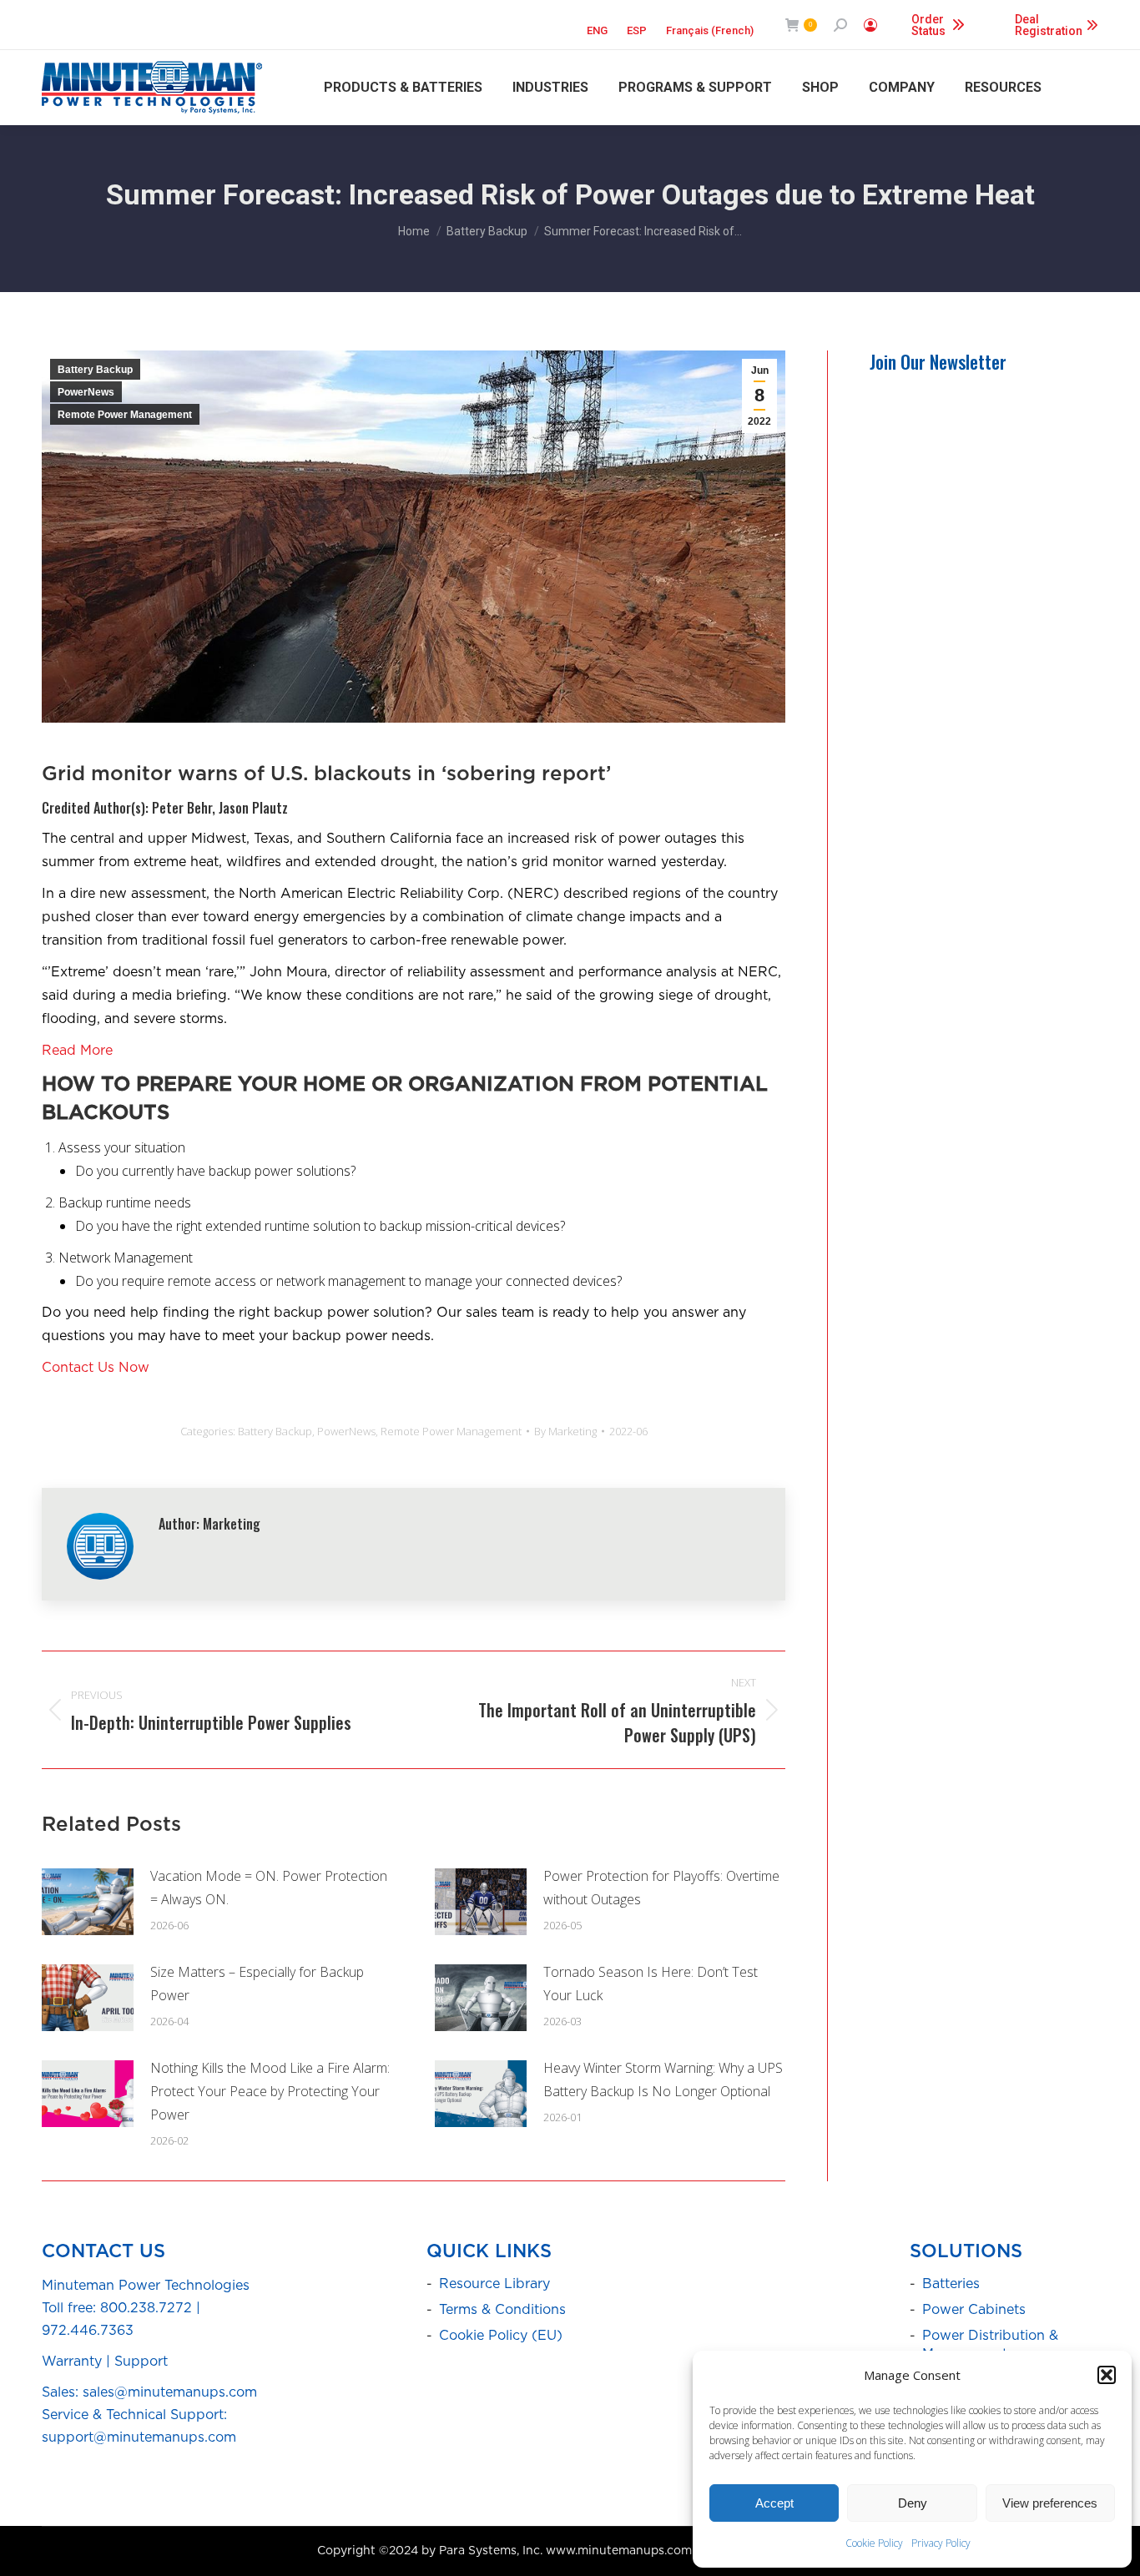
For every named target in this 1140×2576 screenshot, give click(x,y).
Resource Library (494, 2284)
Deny (913, 2503)
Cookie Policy (874, 2543)
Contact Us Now (96, 1368)
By (565, 1431)
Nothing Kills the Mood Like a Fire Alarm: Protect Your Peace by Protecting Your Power (270, 2091)
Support (141, 2362)
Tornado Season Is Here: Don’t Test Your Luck (651, 1984)
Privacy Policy (941, 2543)
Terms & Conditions (502, 2310)
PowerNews (86, 392)
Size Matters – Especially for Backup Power (257, 1984)
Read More (77, 1051)
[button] (1107, 2375)
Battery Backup (95, 370)
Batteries (951, 2284)
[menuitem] (597, 25)
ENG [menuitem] (597, 30)
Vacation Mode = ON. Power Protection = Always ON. (269, 1888)
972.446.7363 (88, 2331)
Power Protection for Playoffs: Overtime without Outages (661, 1888)
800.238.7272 (146, 2308)
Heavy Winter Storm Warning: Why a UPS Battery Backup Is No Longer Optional (663, 2079)
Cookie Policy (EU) (501, 2336)
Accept (774, 2503)
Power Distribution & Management (990, 2345)
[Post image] (88, 1902)
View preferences (1050, 2503)
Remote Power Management (125, 415)
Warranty (72, 2362)
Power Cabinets (974, 2310)
